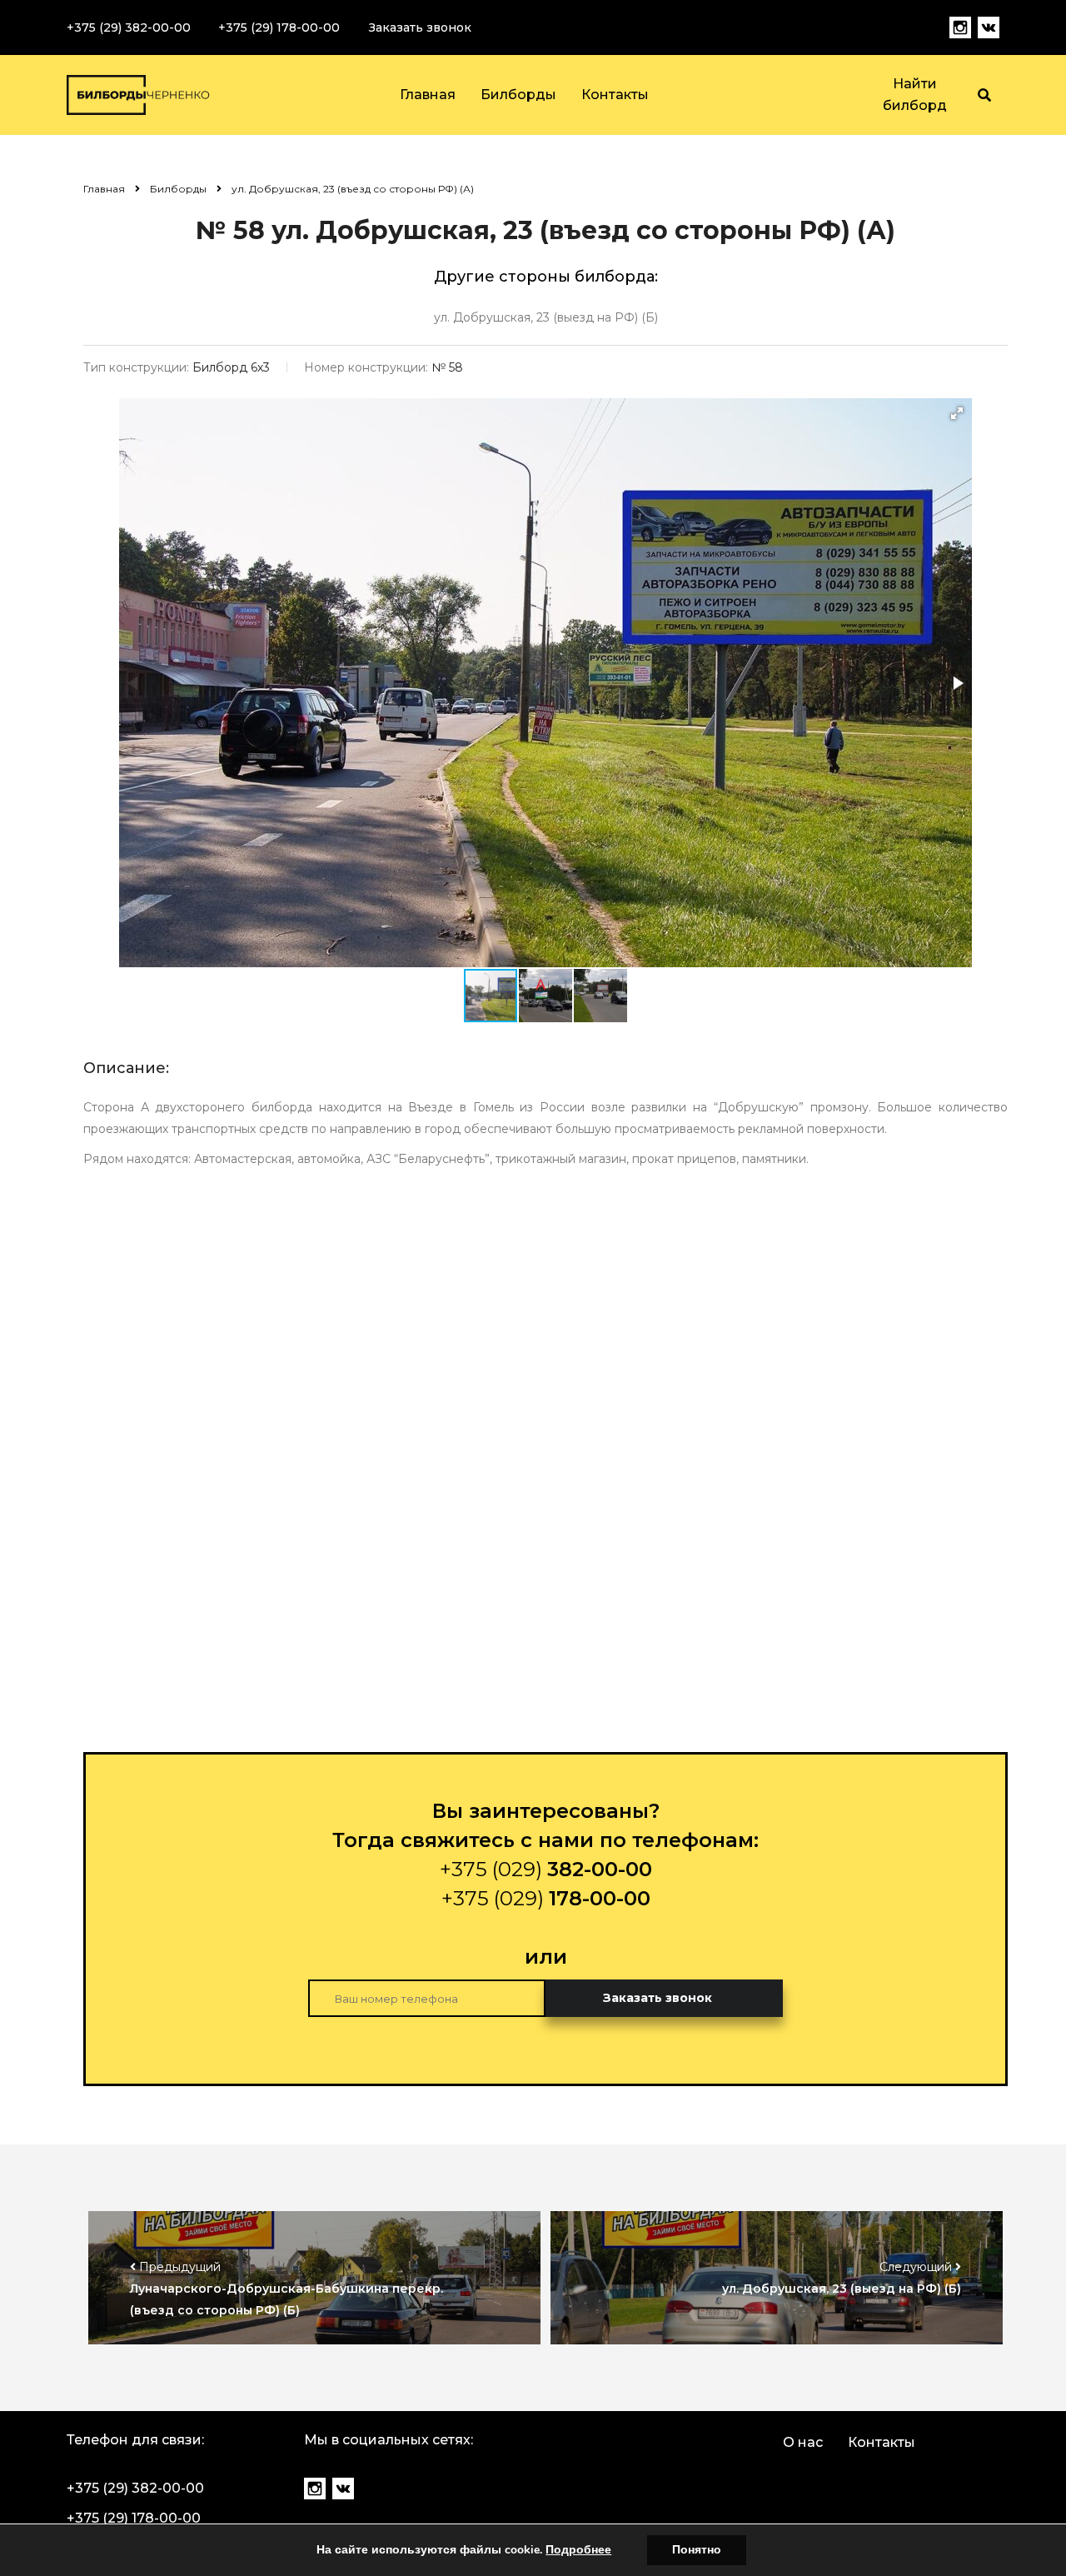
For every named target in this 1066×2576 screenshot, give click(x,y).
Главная (428, 95)
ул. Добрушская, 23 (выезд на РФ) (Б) (546, 317)
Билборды (518, 95)
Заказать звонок (420, 27)
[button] (957, 413)
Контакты (615, 95)
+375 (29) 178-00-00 (279, 27)
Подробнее (578, 2550)
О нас (803, 2442)
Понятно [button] (697, 2550)
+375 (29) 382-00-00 (129, 27)
